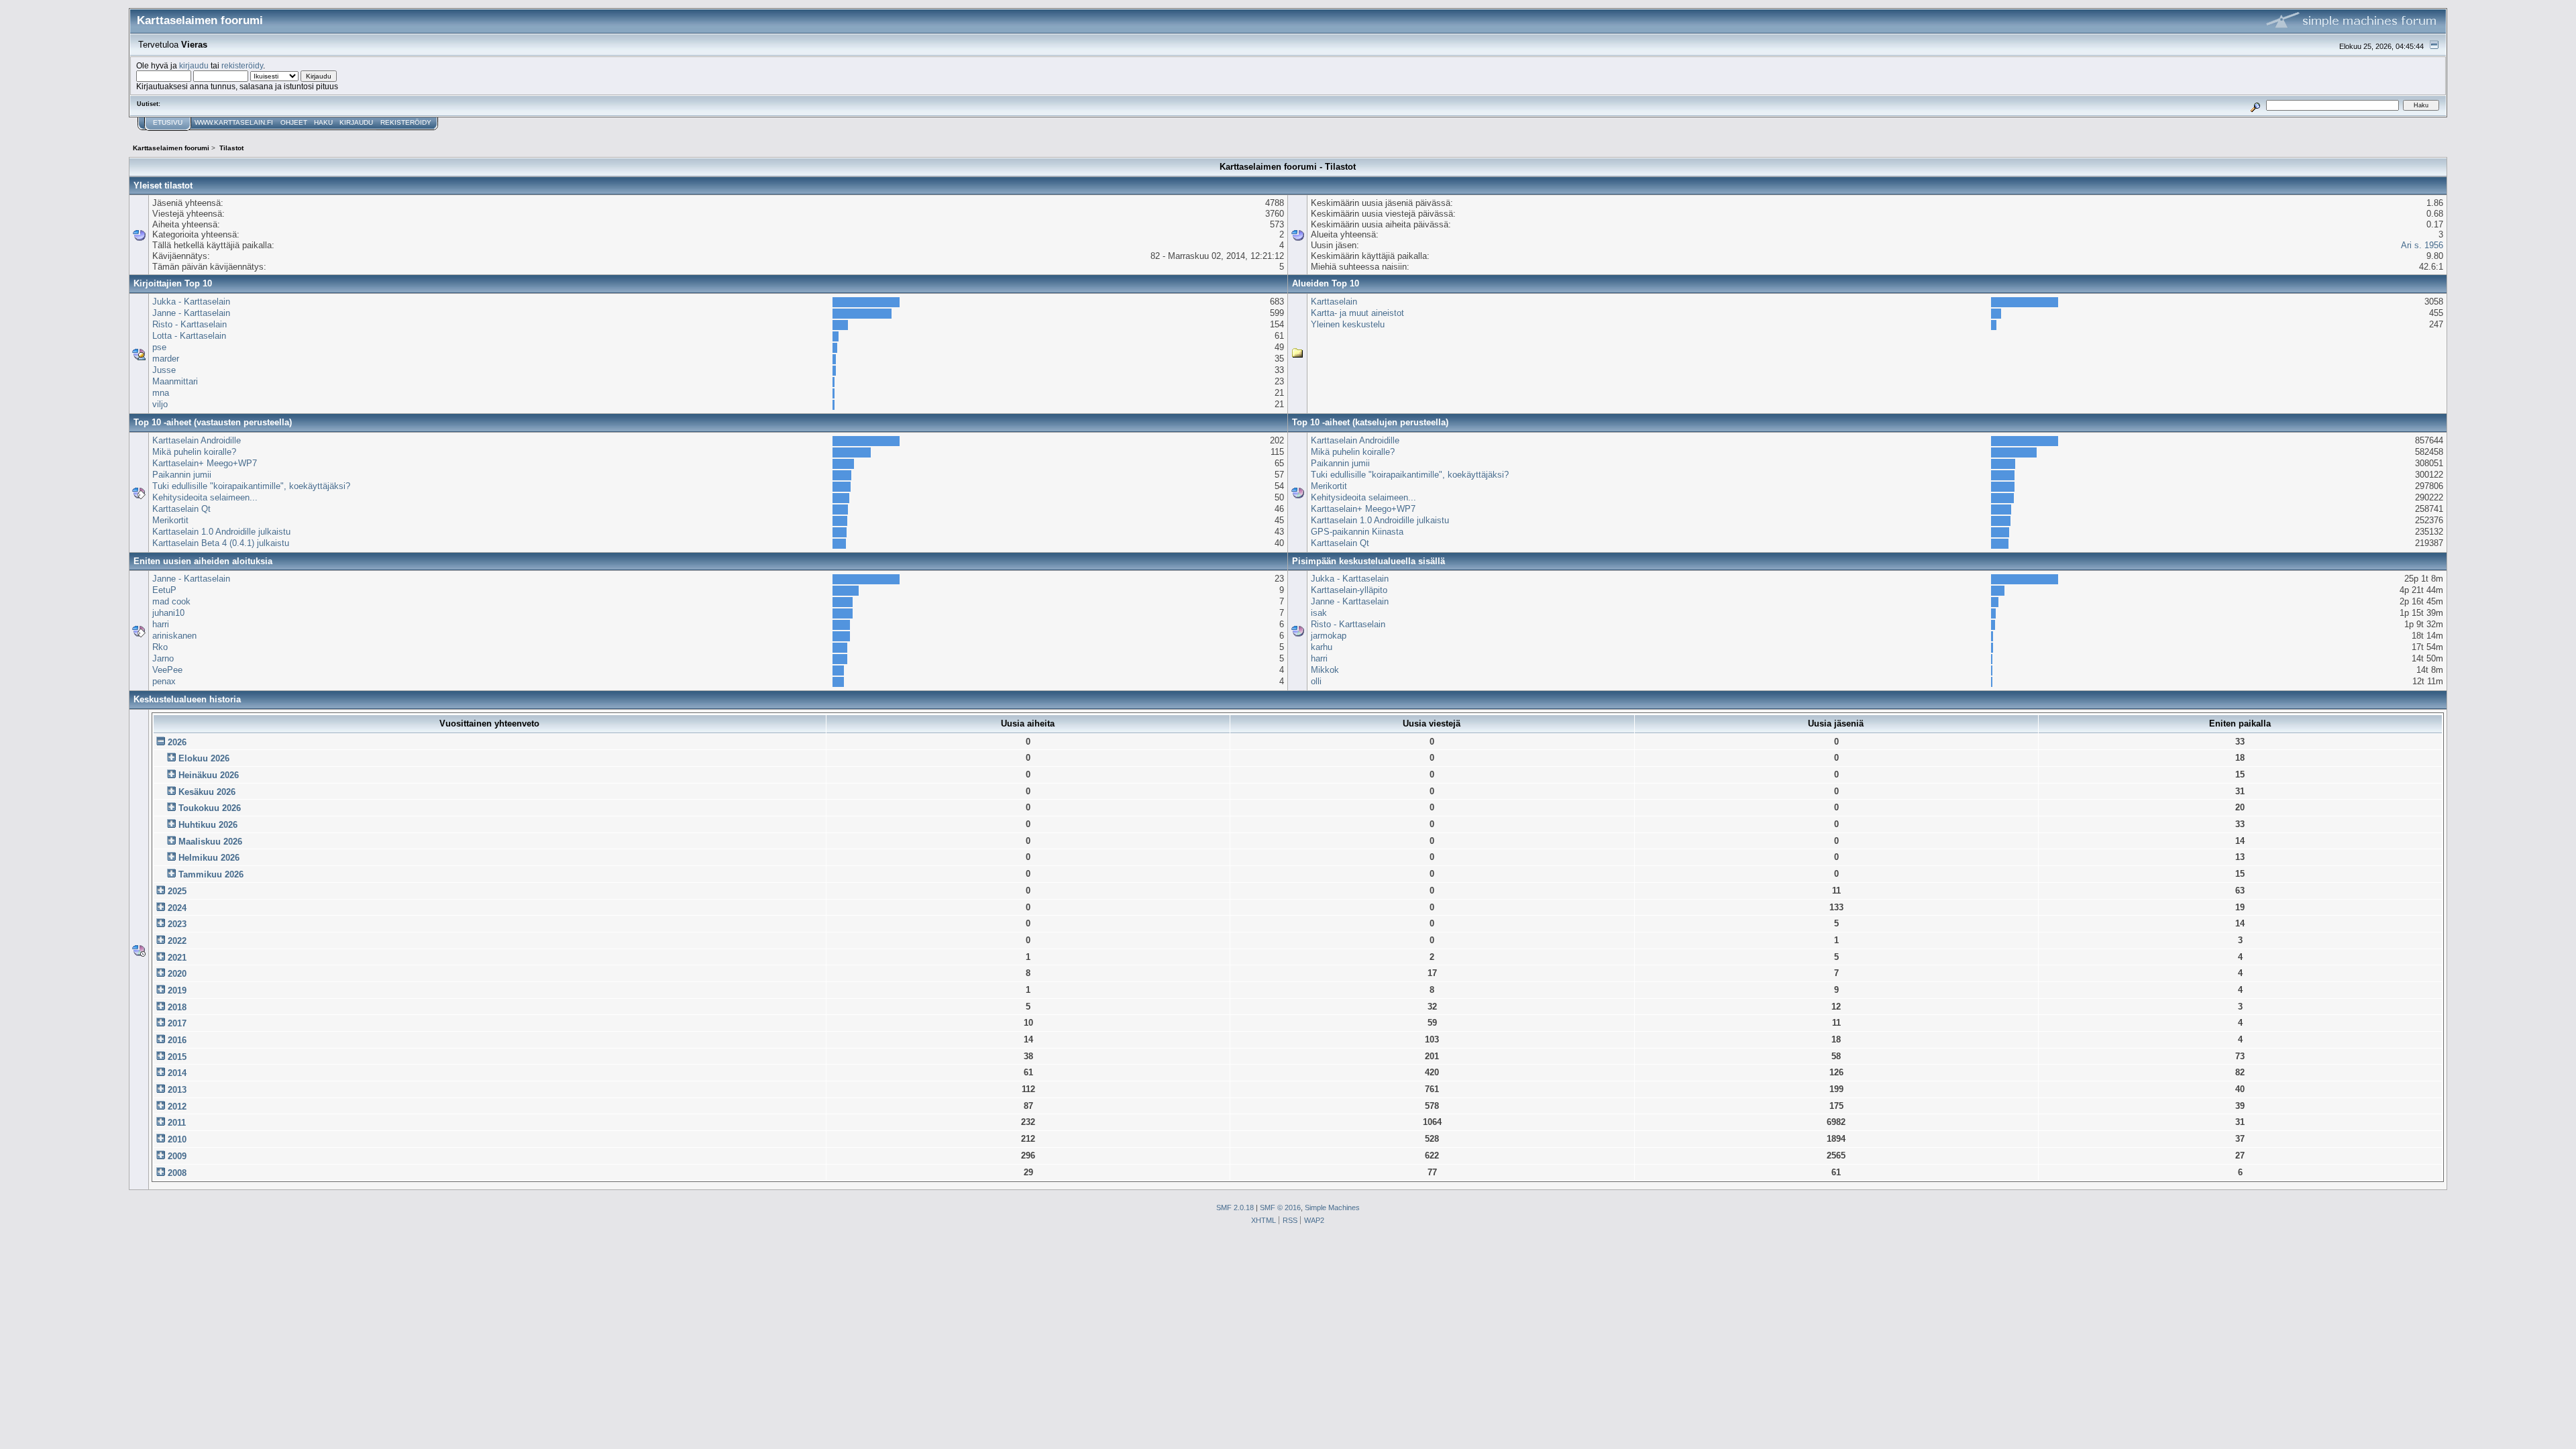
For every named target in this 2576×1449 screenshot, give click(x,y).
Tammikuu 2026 (211, 874)
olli (1316, 681)
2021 (177, 958)
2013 (177, 1090)
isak (1319, 613)
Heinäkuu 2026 (209, 775)
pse (159, 347)
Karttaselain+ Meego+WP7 (205, 463)
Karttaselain (1334, 302)
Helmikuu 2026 (209, 858)
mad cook (171, 601)
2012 (177, 1107)
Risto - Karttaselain (190, 324)
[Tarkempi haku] (2256, 105)
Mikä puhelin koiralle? (194, 452)
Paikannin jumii (182, 475)
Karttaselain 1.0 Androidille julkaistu (221, 532)
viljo (160, 404)
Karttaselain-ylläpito (1349, 590)
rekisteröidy (242, 65)
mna (161, 393)
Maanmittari (175, 381)
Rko (160, 647)
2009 (177, 1156)
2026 (177, 742)
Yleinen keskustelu (1348, 324)
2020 (177, 974)
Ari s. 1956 (2422, 245)
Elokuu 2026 (204, 758)
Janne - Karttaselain (191, 313)
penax (164, 681)
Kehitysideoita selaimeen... (205, 497)
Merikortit (170, 520)
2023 (177, 924)
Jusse (164, 370)
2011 (177, 1123)
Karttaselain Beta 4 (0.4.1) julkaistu (221, 543)
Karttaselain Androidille (197, 440)
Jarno (163, 658)
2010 (177, 1139)
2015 (177, 1057)
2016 (177, 1040)
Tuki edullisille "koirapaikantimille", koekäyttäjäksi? (251, 486)
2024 (177, 908)
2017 (177, 1023)
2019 (177, 990)
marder (166, 359)
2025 (177, 891)
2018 (177, 1007)
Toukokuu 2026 (210, 808)
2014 (177, 1073)
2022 (177, 941)
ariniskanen (174, 636)
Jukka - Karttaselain (191, 302)
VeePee (167, 670)
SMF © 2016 (1280, 1207)
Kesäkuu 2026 (207, 792)
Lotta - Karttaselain (189, 336)
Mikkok (1325, 670)
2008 (177, 1173)
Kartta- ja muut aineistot (1357, 313)
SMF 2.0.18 (1235, 1207)
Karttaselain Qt (181, 509)
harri (161, 624)
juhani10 (168, 613)
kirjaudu (194, 65)
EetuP (164, 590)
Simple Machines (1332, 1207)
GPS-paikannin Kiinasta (1357, 532)
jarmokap (1329, 636)
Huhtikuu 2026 (208, 825)
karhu (1322, 647)
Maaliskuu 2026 (210, 842)
